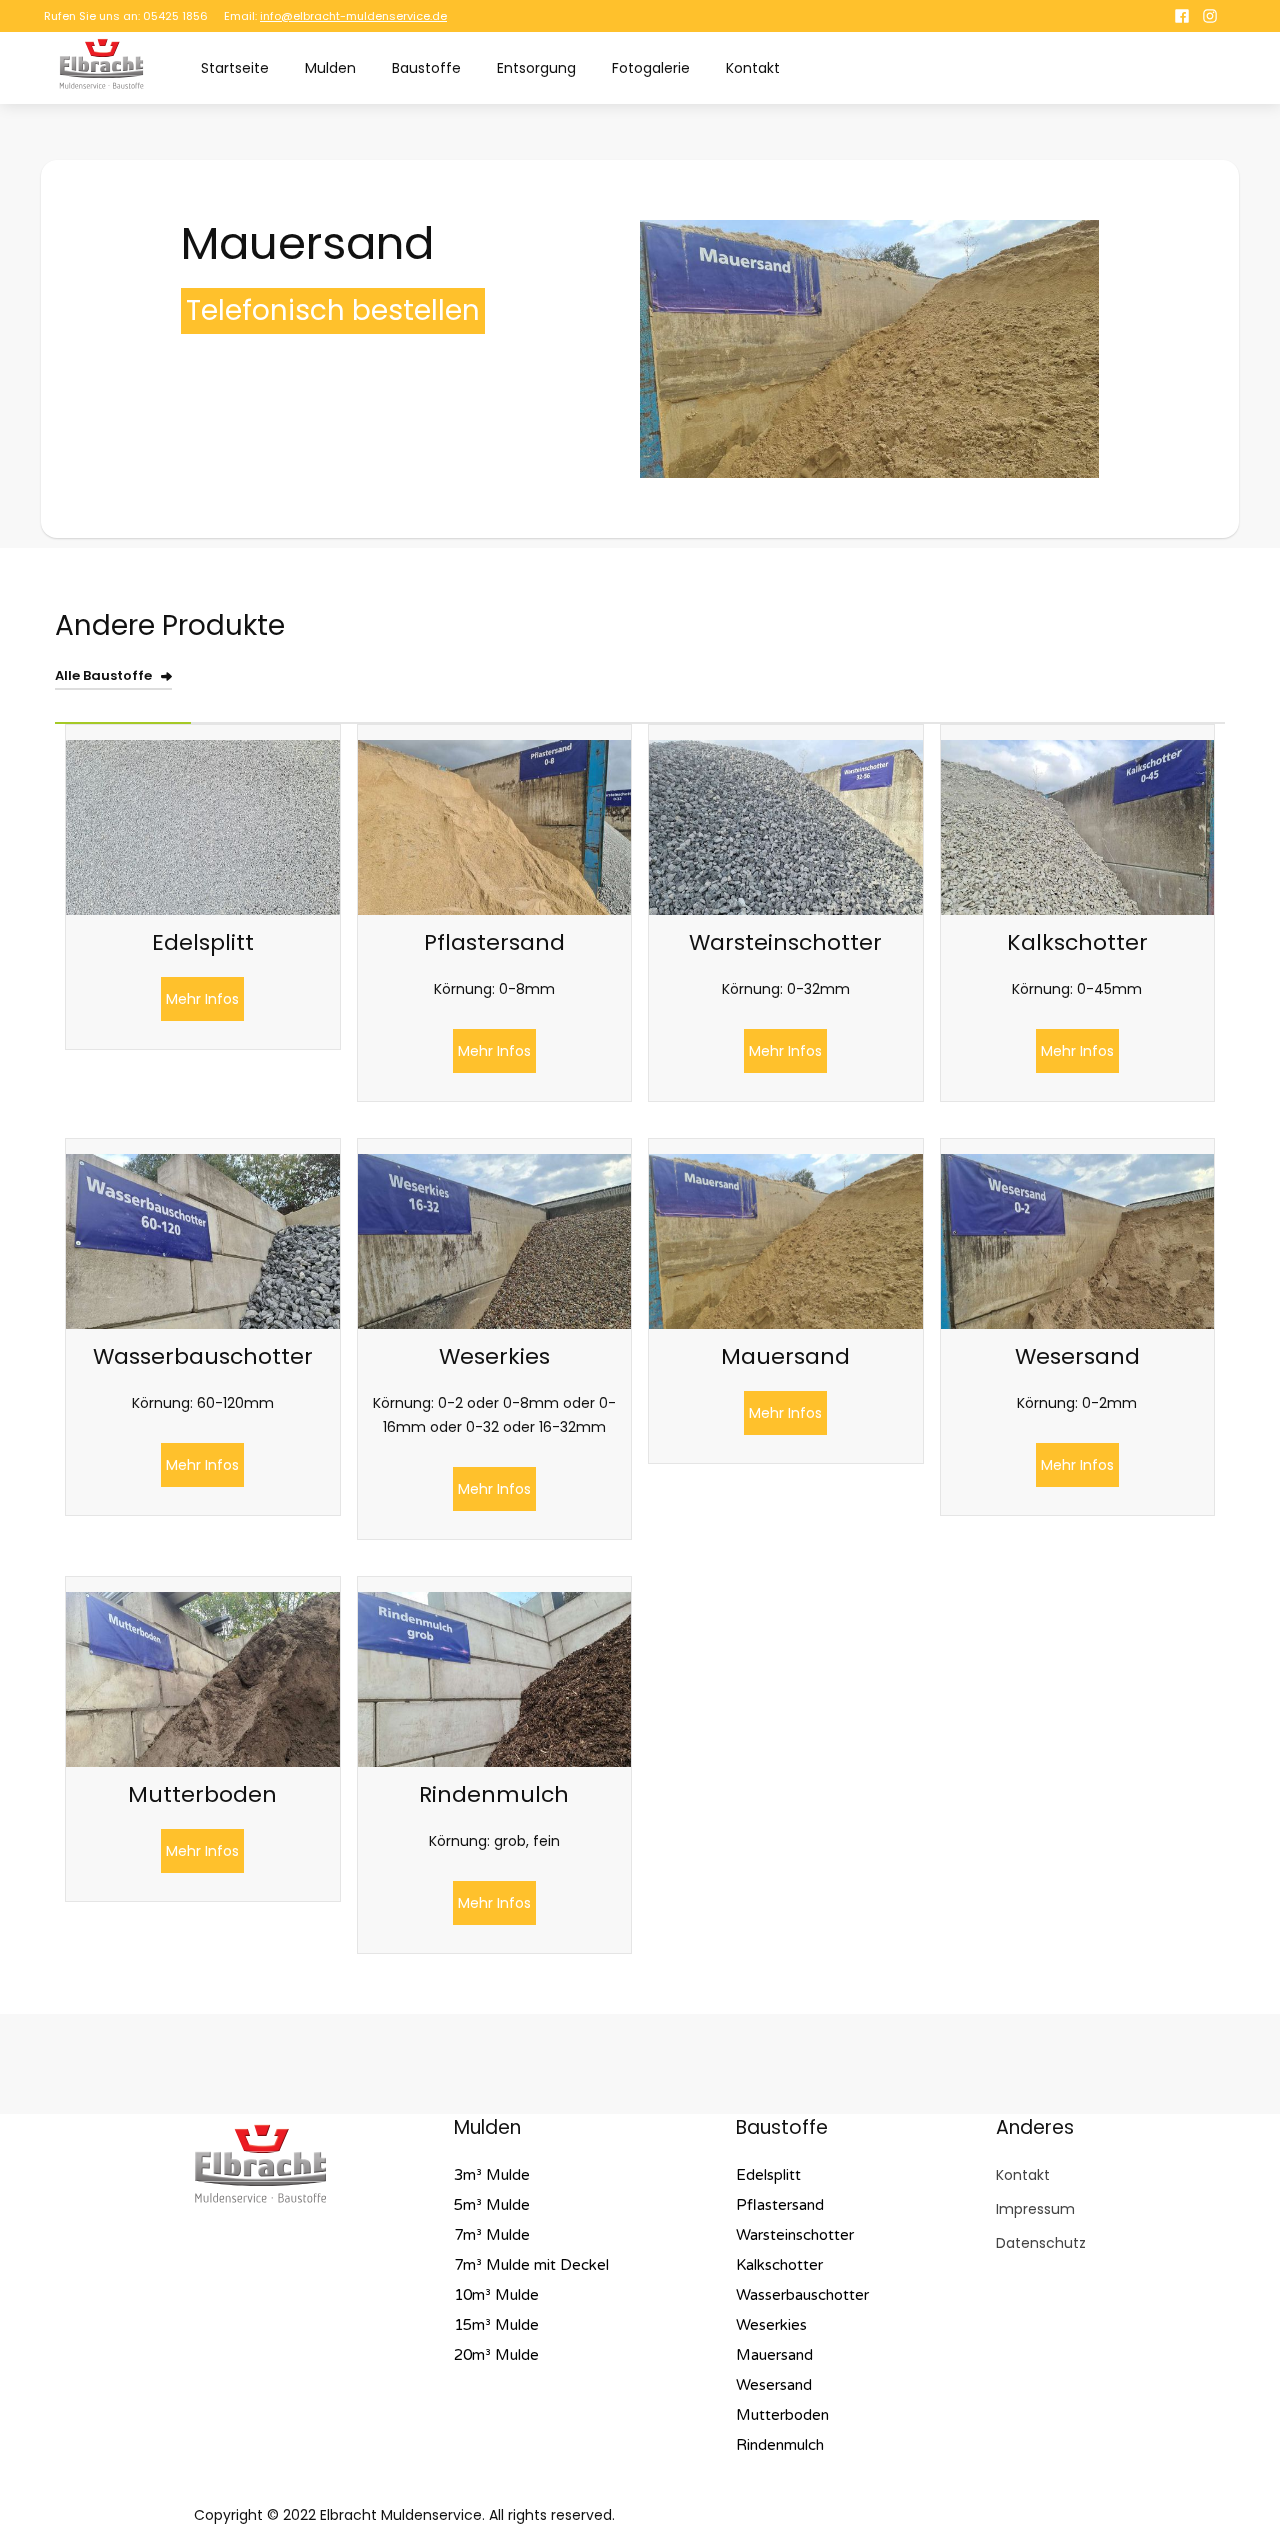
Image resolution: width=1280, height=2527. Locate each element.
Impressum (1035, 2209)
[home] (101, 64)
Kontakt (753, 68)
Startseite (235, 68)
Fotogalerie (651, 68)
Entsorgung (536, 68)
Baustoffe (426, 68)
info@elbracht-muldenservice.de (353, 16)
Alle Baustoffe (103, 675)
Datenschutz (1041, 2243)
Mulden (330, 68)
